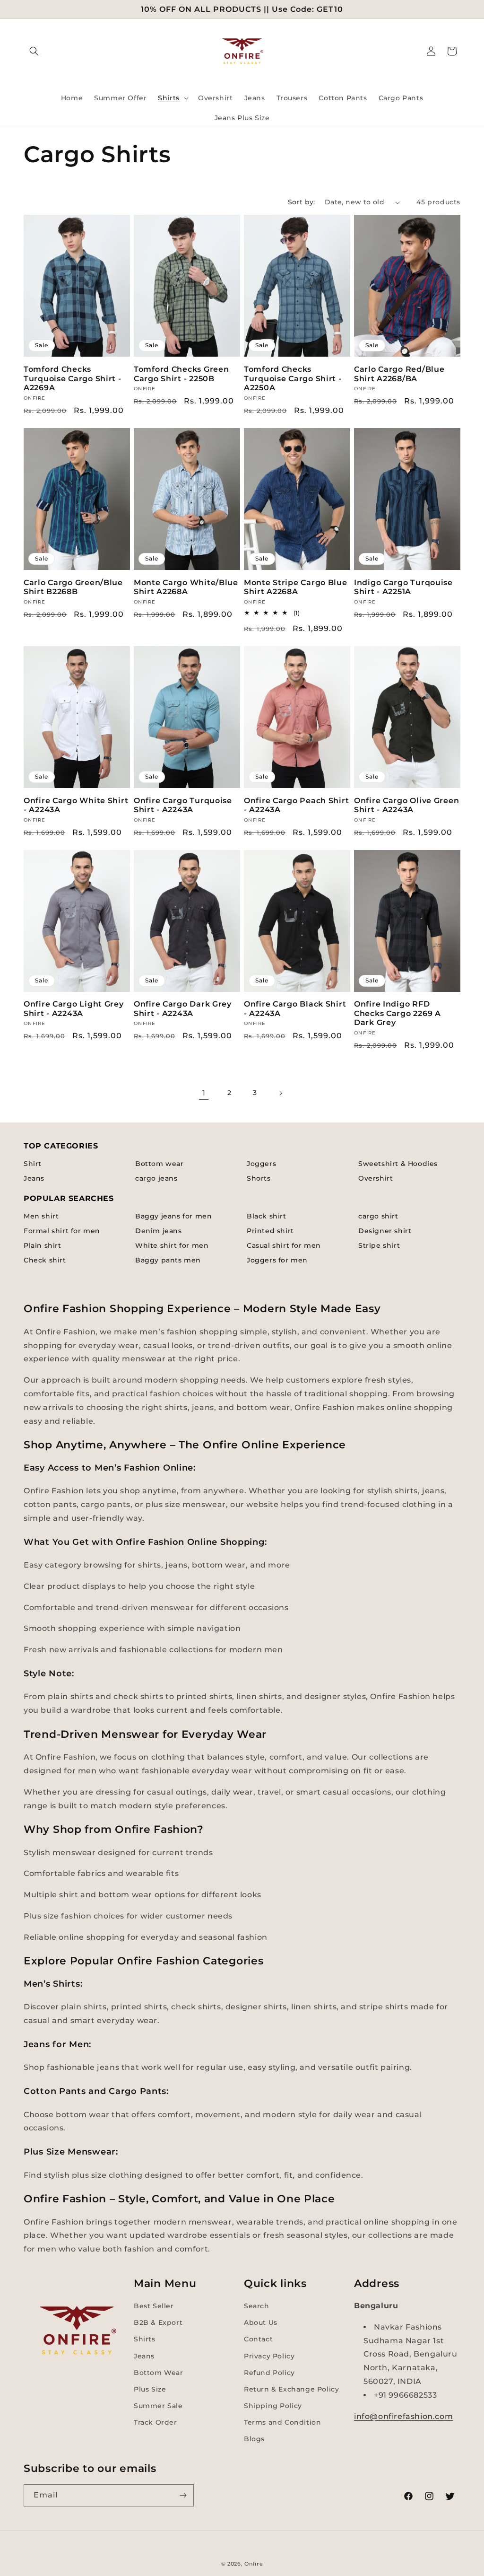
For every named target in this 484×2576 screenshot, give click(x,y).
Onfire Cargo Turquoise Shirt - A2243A (183, 805)
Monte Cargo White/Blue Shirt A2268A (186, 587)
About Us (261, 2322)
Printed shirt (270, 1231)
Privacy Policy (269, 2356)
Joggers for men (277, 1260)
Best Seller (154, 2306)
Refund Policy (269, 2373)
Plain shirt (43, 1245)
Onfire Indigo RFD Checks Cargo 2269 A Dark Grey (398, 1013)
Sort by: (302, 202)
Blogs (254, 2439)
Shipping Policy (273, 2406)
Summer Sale (158, 2406)
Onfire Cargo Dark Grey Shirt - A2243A (183, 1008)
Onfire (254, 2564)
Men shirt (41, 1216)
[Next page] (280, 1093)
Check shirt (45, 1260)
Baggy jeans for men (173, 1216)
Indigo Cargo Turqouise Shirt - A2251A (403, 587)
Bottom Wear (159, 2373)
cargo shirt (378, 1216)
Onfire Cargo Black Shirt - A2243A (295, 1008)
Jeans (34, 1178)
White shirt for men (172, 1245)
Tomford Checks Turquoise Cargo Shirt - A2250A (293, 378)
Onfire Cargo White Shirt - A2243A (76, 805)
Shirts (145, 2339)
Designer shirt (385, 1231)
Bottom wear (160, 1164)
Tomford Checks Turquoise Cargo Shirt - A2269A (73, 378)
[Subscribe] (183, 2495)
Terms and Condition (282, 2422)
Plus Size (150, 2389)
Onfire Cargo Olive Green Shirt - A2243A (406, 805)
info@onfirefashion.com (403, 2416)
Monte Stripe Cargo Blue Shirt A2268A (296, 587)
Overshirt (376, 1178)
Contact (258, 2339)
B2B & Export (158, 2322)
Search (257, 2306)
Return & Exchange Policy (291, 2389)
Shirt (33, 1164)
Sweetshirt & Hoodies (398, 1164)
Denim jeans (159, 1231)
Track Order (156, 2422)
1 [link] (204, 1093)
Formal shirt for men (62, 1231)
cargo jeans (156, 1178)
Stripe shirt (379, 1245)
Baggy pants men (168, 1260)
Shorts (259, 1178)
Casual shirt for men (284, 1245)
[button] (34, 51)
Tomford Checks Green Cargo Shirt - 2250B (181, 374)
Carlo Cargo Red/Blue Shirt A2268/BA (399, 374)
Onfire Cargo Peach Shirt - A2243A (296, 805)
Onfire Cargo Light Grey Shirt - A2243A (74, 1008)
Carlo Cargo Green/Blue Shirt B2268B (73, 587)
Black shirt (267, 1216)
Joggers (261, 1164)
